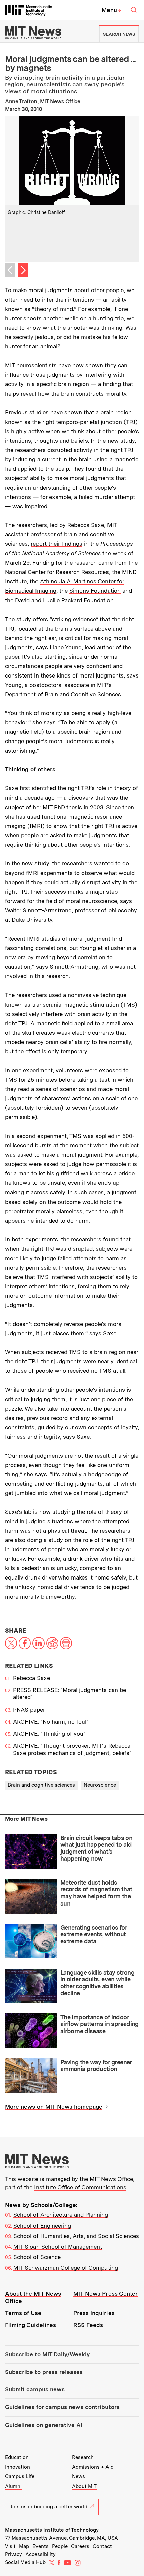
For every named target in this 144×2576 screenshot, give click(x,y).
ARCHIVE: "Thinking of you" (49, 1734)
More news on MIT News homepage (54, 2107)
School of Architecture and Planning (61, 2215)
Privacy (14, 2554)
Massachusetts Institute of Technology (52, 2530)
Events (41, 2546)
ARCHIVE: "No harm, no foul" (51, 1722)
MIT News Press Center (105, 2294)
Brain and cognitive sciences (41, 1785)
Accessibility (41, 2554)
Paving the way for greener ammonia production (96, 2066)
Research (83, 2457)
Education (17, 2457)
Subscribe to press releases (44, 2372)
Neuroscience (100, 1785)
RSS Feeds (88, 2325)
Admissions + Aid (93, 2467)
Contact (102, 2546)
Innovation (18, 2467)
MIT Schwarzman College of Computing (66, 2268)
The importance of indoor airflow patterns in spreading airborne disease (99, 2024)
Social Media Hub (25, 2562)
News (79, 2476)
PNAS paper (29, 1710)
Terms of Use (23, 2313)
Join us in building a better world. (49, 2507)
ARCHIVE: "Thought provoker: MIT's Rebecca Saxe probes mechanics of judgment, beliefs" (72, 1749)
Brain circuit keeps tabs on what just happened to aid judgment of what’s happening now (96, 1848)
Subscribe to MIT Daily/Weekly (47, 2354)
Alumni (13, 2486)
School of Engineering (42, 2226)
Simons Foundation (95, 591)
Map (24, 2546)
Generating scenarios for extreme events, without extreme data (93, 1934)
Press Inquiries (94, 2313)
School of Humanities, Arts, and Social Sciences (76, 2236)
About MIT (84, 2486)
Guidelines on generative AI (44, 2425)
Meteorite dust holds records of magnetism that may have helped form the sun (96, 1893)
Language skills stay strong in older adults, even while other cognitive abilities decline (97, 1983)
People (60, 2546)
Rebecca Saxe (31, 1678)
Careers (80, 2546)
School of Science (37, 2257)
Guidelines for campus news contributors (62, 2407)
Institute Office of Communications (80, 2187)
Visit (10, 2546)
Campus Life (20, 2476)
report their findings (57, 544)
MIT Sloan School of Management (58, 2247)
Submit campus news (35, 2389)
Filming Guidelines (30, 2325)
